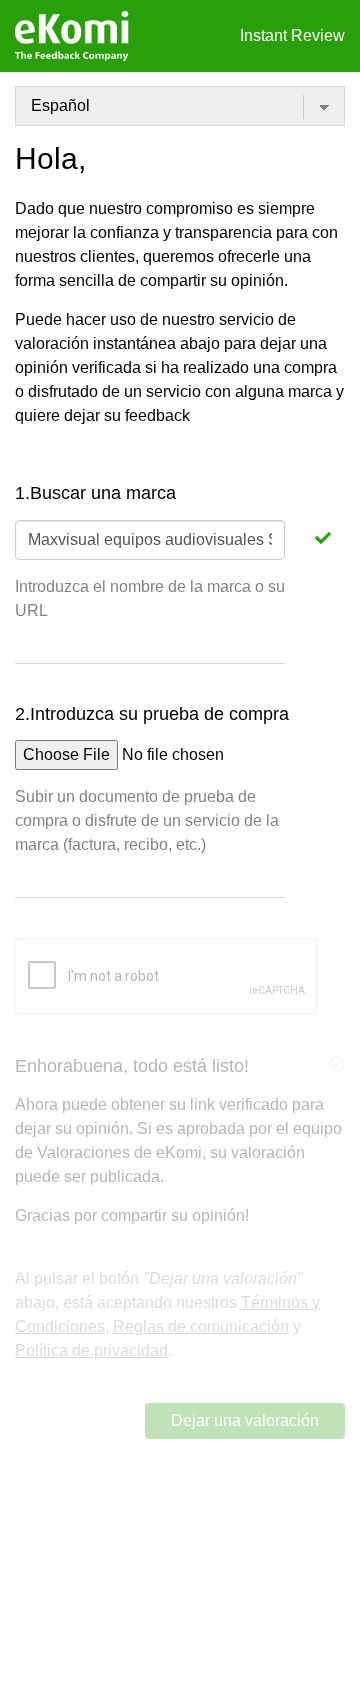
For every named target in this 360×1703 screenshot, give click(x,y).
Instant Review (292, 35)
